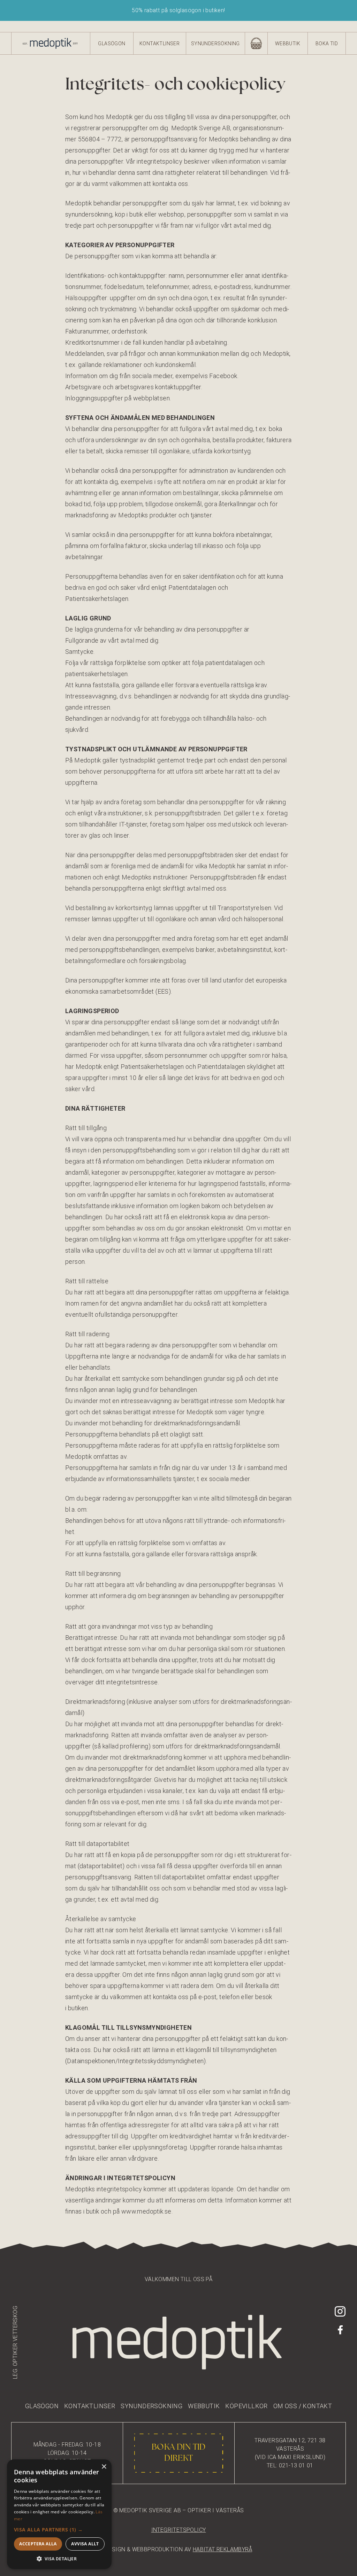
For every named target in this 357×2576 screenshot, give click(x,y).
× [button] (104, 2467)
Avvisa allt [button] (85, 2544)
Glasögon (112, 44)
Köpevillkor (246, 2406)
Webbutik (288, 44)
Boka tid (327, 44)
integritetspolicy (179, 2530)
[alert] (59, 2514)
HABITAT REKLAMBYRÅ (222, 2549)
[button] (59, 2530)
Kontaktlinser (159, 44)
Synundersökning (215, 44)
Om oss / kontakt (303, 2406)
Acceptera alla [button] (38, 2544)
